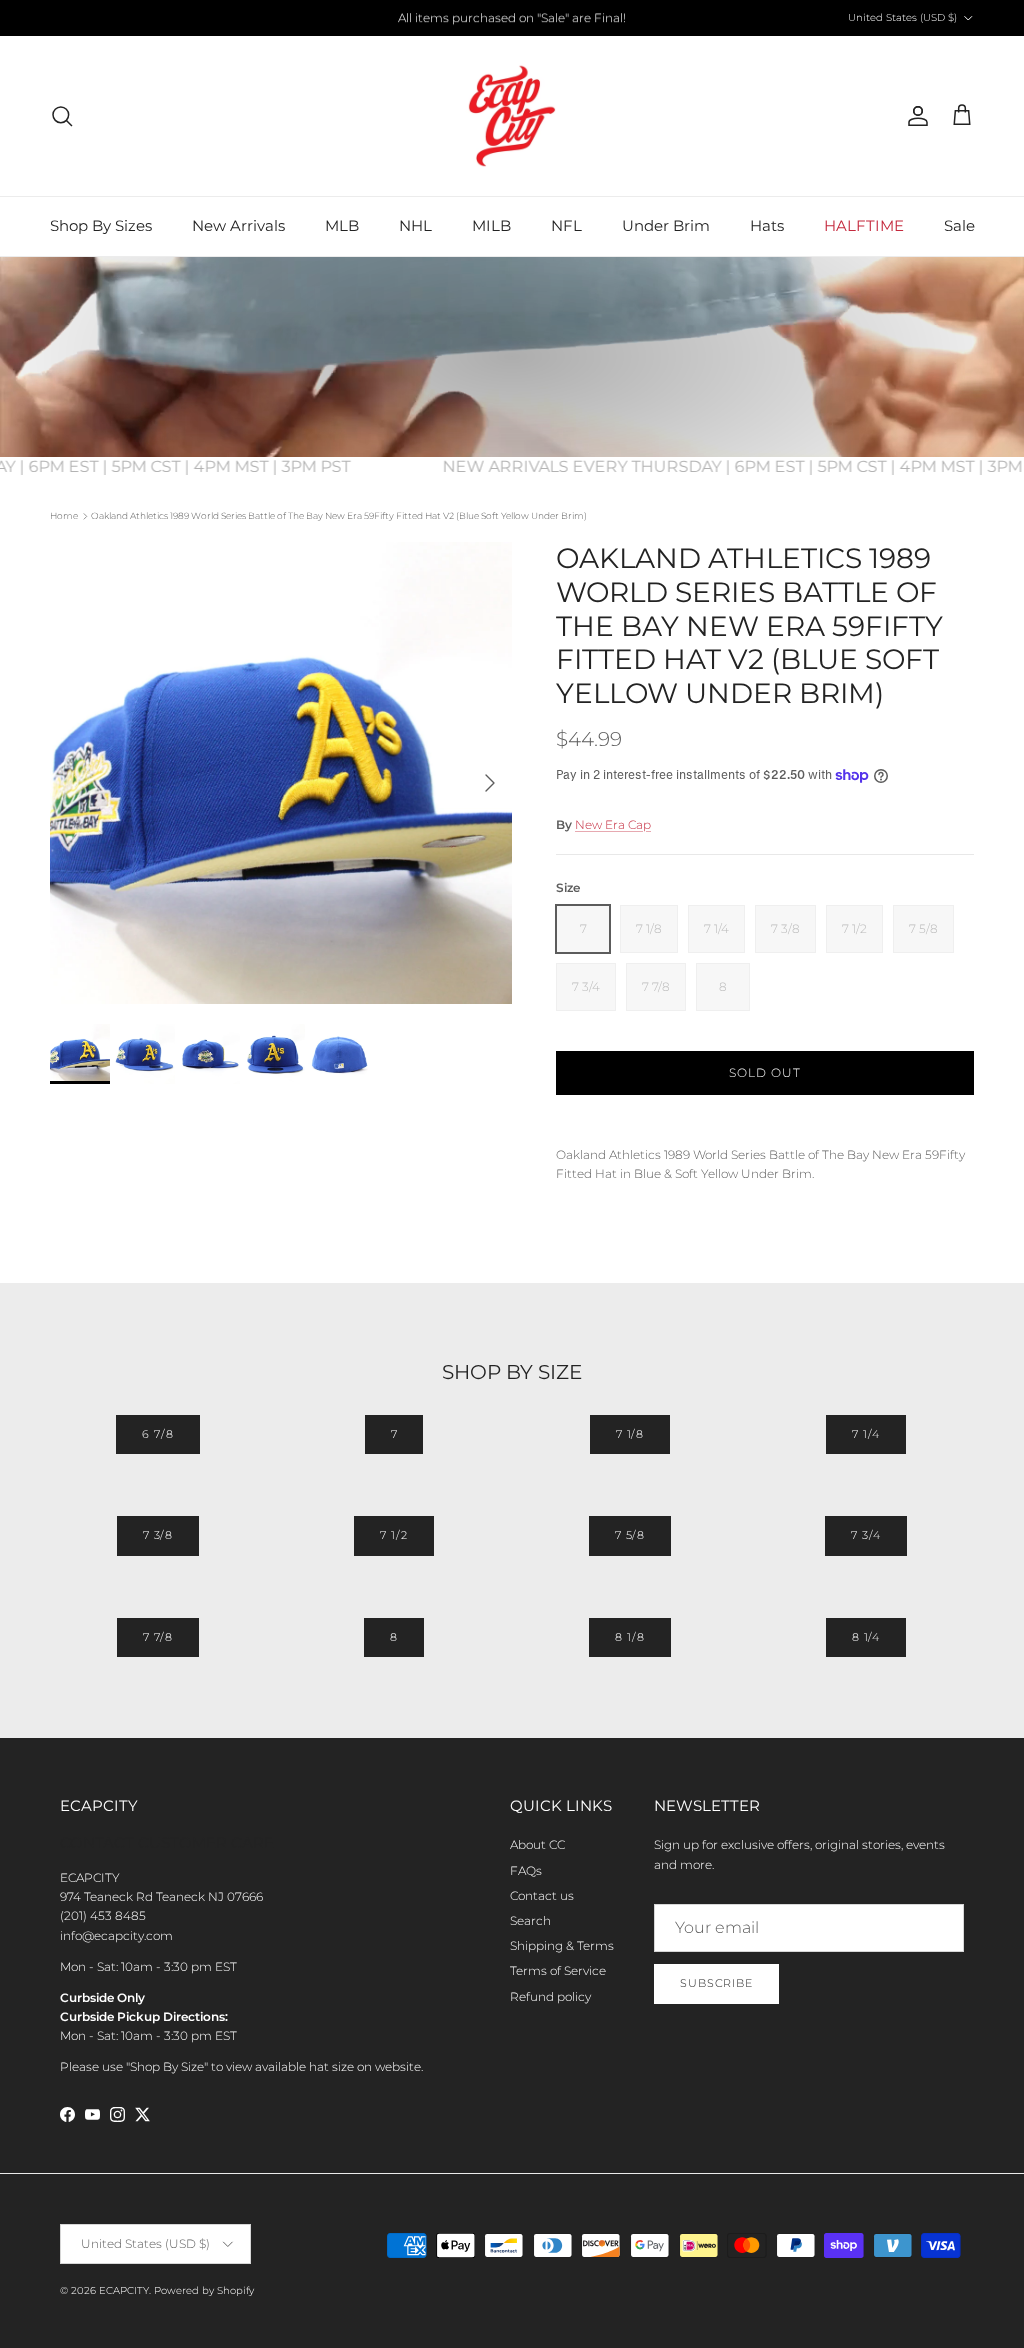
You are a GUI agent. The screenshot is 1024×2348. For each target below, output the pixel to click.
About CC (537, 1844)
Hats (767, 225)
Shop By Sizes (101, 225)
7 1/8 (630, 1434)
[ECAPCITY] (512, 116)
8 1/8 (629, 1637)
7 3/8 (158, 1535)
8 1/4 (866, 1637)
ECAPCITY (124, 2290)
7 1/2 (393, 1535)
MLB (342, 225)
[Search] (62, 116)
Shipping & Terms (562, 1945)
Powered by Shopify (204, 2290)
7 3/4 (865, 1535)
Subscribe (716, 1983)
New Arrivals (238, 225)
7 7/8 (158, 1637)
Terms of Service (558, 1970)
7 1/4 (865, 1434)
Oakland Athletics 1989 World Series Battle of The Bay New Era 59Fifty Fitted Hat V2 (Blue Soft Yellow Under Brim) (339, 515)
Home (64, 515)
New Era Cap (613, 824)
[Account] (914, 116)
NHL (415, 225)
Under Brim (666, 225)
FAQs (526, 1870)
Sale (959, 225)
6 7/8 (157, 1434)
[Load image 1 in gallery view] (281, 773)
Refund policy (550, 1996)
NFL (566, 225)
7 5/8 (630, 1535)
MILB (491, 225)
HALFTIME (864, 225)
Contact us (542, 1895)
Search (530, 1920)
